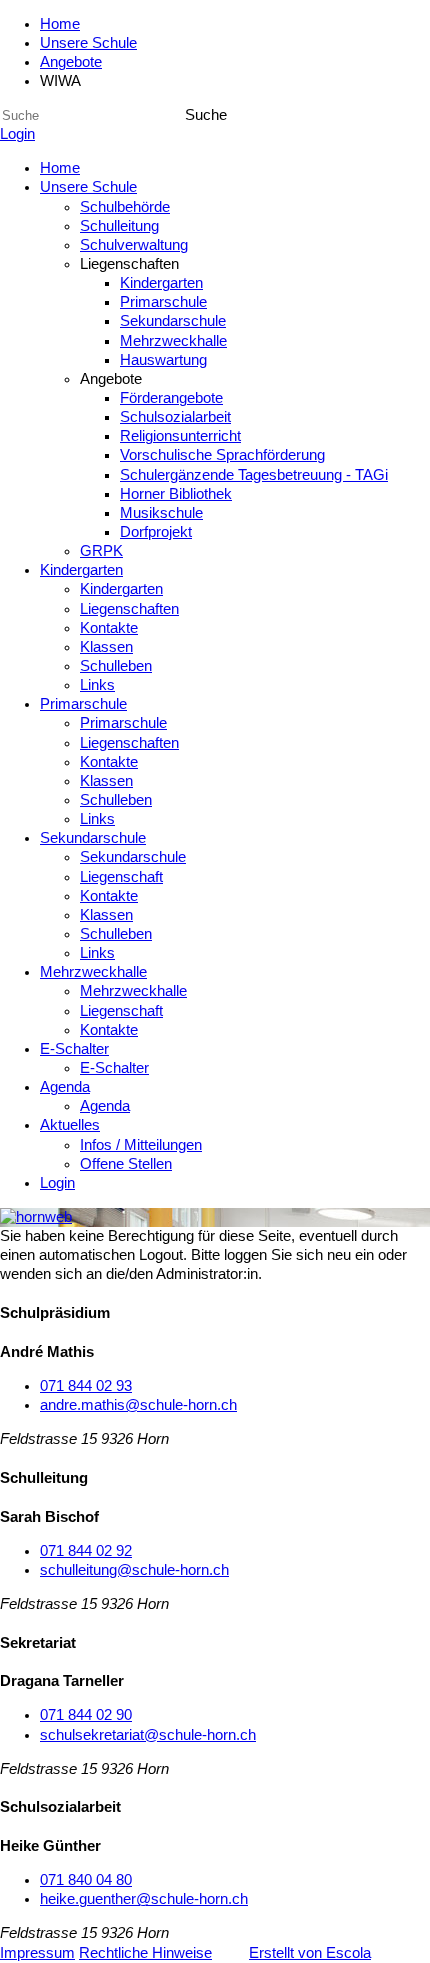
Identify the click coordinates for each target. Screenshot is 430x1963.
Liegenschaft (121, 877)
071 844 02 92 (86, 1551)
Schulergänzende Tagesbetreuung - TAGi (254, 475)
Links (97, 685)
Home (60, 24)
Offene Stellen (126, 1164)
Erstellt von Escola (310, 1953)
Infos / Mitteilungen (141, 1145)
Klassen (106, 647)
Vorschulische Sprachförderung (222, 455)
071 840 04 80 (86, 1880)
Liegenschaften (129, 609)
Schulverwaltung (134, 245)
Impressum (37, 1953)
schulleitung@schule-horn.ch (134, 1570)
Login (17, 134)
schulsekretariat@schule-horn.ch (148, 1735)
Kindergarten (161, 283)
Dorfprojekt (156, 532)
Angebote (71, 62)
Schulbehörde (125, 207)
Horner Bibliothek (176, 494)
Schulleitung (119, 226)
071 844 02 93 (86, 1386)
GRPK (101, 551)
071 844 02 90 (86, 1715)
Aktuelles (70, 1125)
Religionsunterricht (180, 436)
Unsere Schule (88, 43)
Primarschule (163, 302)
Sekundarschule (173, 321)
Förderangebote (171, 398)
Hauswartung (163, 360)
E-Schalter (74, 1049)
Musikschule (161, 513)
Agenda (65, 1087)
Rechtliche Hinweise (145, 1953)
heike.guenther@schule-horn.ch (144, 1899)
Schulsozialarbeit (175, 417)
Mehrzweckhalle (173, 341)
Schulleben (116, 666)
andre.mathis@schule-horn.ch (138, 1405)
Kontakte (109, 628)
